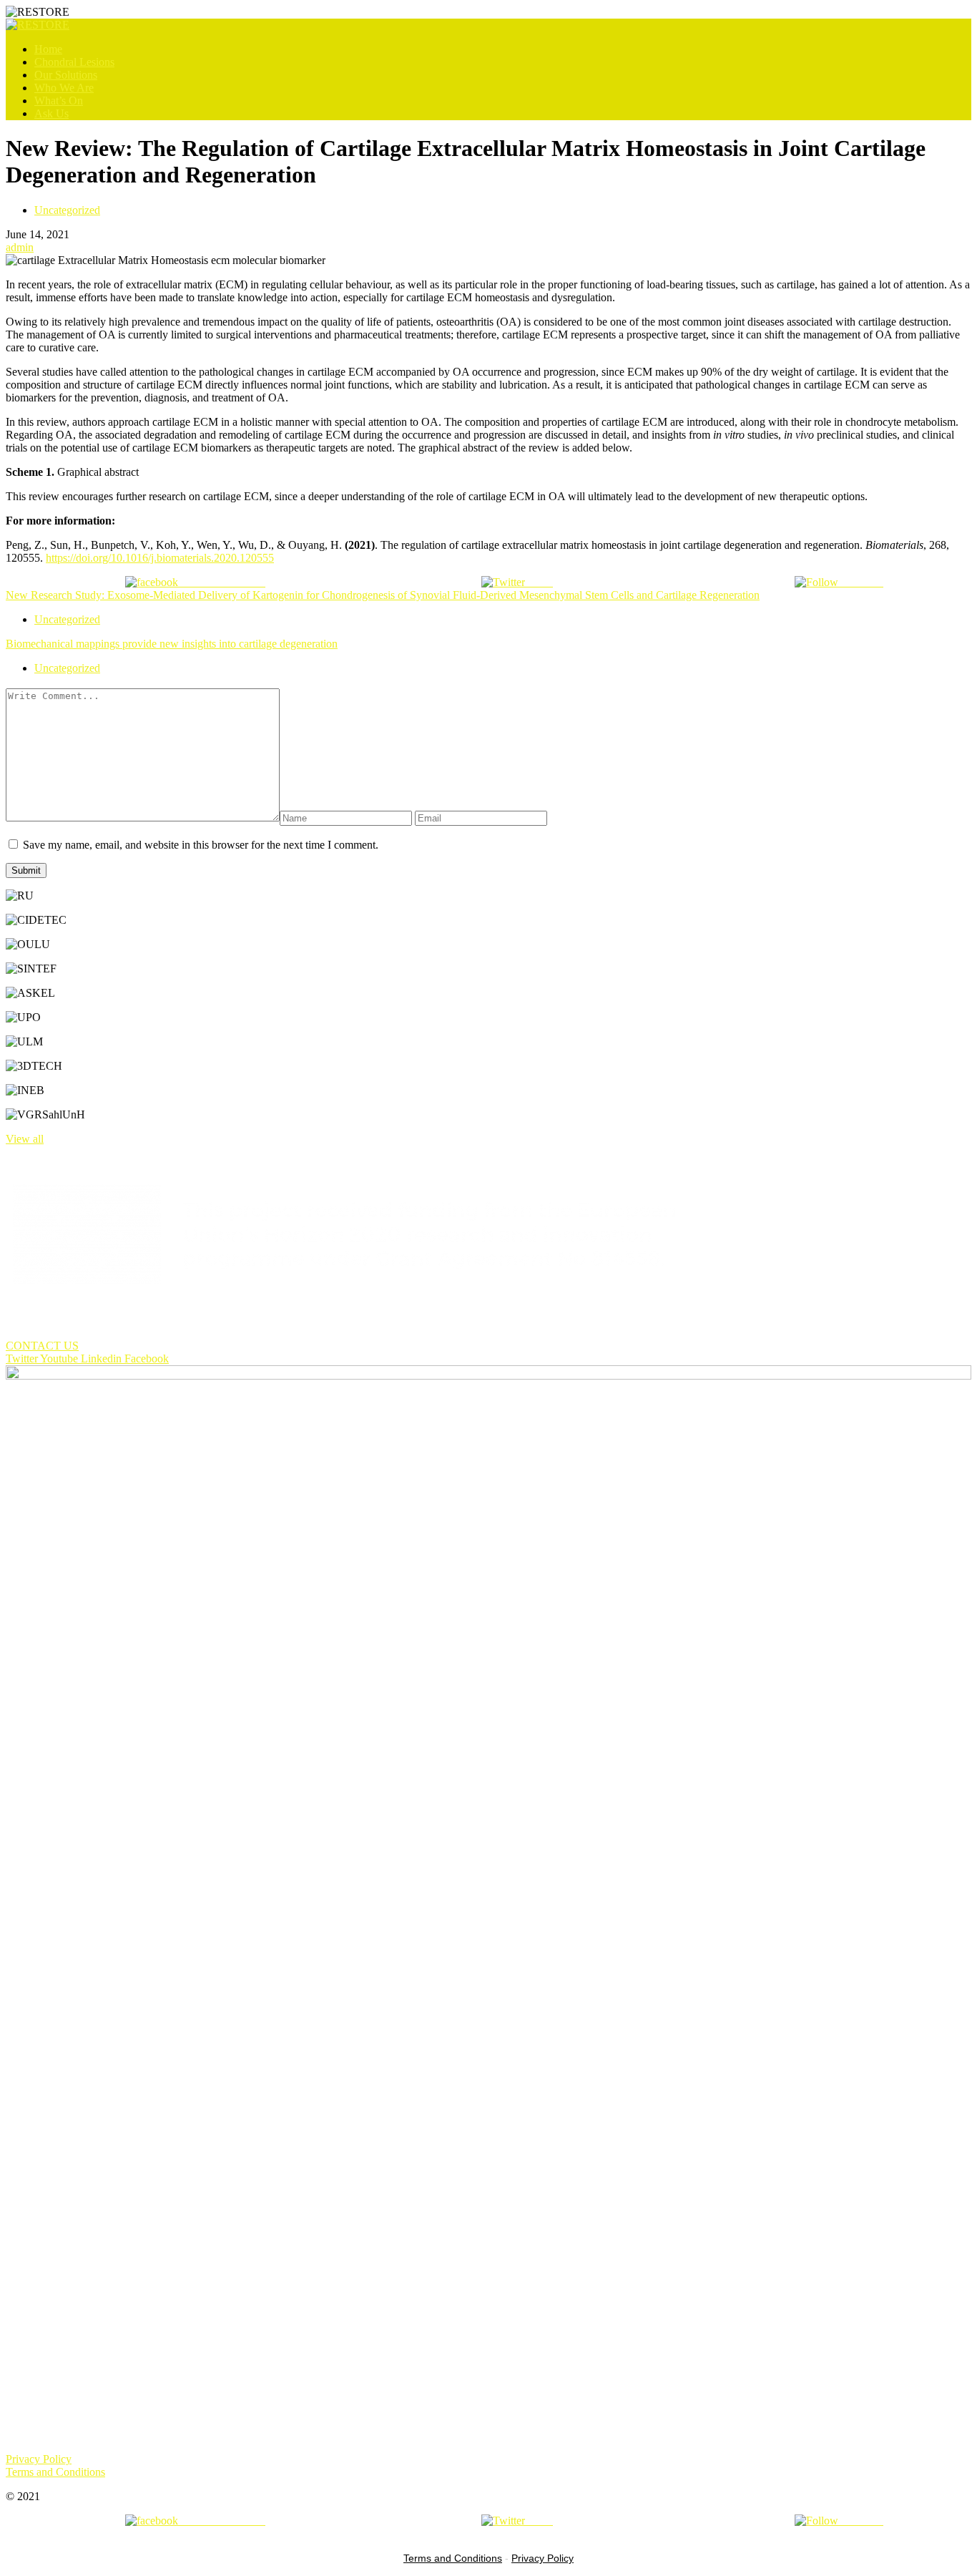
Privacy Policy (542, 2558)
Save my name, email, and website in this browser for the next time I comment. (201, 845)
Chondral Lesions (74, 62)
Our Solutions (66, 75)
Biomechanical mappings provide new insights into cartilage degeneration (172, 644)
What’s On (59, 101)
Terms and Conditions (453, 2558)
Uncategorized (67, 210)
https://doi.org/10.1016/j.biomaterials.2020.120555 (160, 558)
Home (48, 49)
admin (20, 247)
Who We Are (64, 88)
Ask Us (51, 113)
